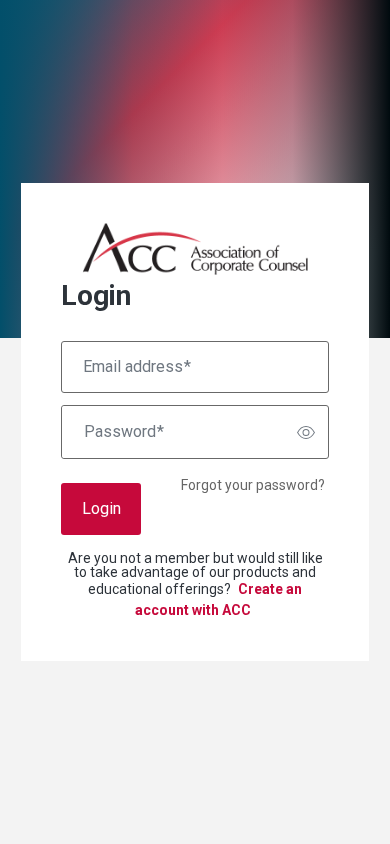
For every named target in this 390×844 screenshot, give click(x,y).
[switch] (306, 432)
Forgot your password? (253, 485)
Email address (137, 367)
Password (124, 432)
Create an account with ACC (218, 599)
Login (101, 508)
